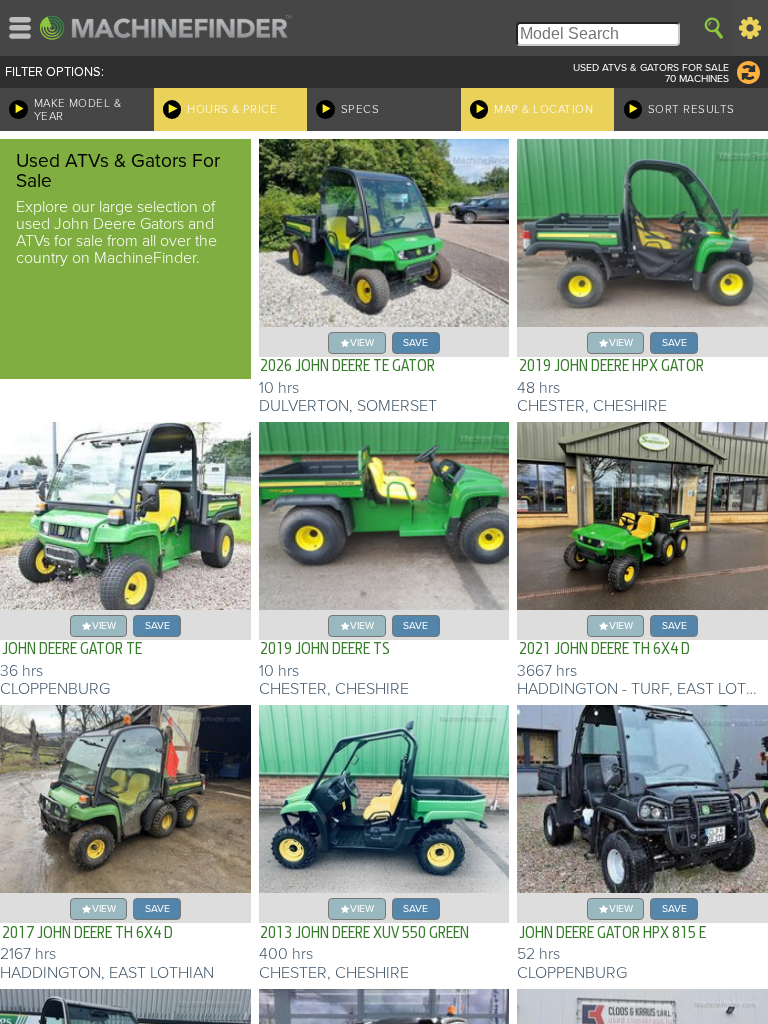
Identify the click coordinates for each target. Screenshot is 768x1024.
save (415, 342)
